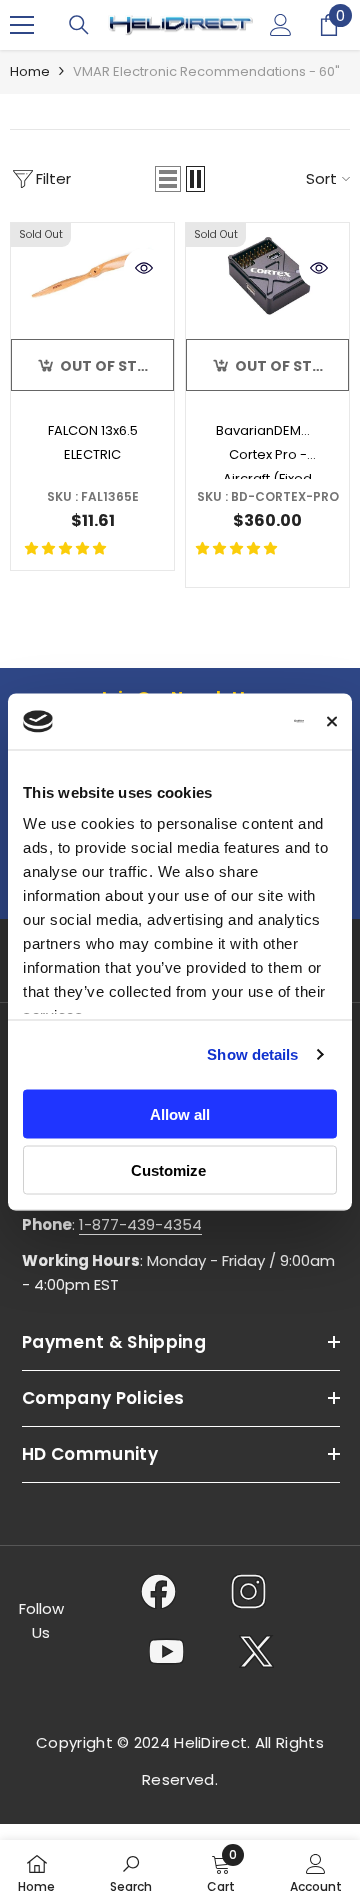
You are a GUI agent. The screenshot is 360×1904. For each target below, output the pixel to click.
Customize (168, 1170)
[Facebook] (158, 1591)
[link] (131, 1872)
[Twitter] (256, 1651)
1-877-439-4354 (140, 1224)
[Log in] (281, 25)
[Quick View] (144, 268)
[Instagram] (248, 1591)
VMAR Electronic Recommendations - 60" (206, 71)
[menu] (22, 25)
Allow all (180, 1113)
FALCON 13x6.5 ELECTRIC (93, 442)
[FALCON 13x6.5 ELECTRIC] (92, 276)
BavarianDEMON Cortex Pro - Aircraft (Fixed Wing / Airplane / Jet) (268, 450)
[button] (168, 179)
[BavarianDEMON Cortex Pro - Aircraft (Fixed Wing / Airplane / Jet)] (267, 276)
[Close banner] (332, 721)
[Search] (79, 25)
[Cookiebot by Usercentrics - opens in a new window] (226, 722)
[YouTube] (166, 1651)
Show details (252, 1054)
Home (30, 71)
